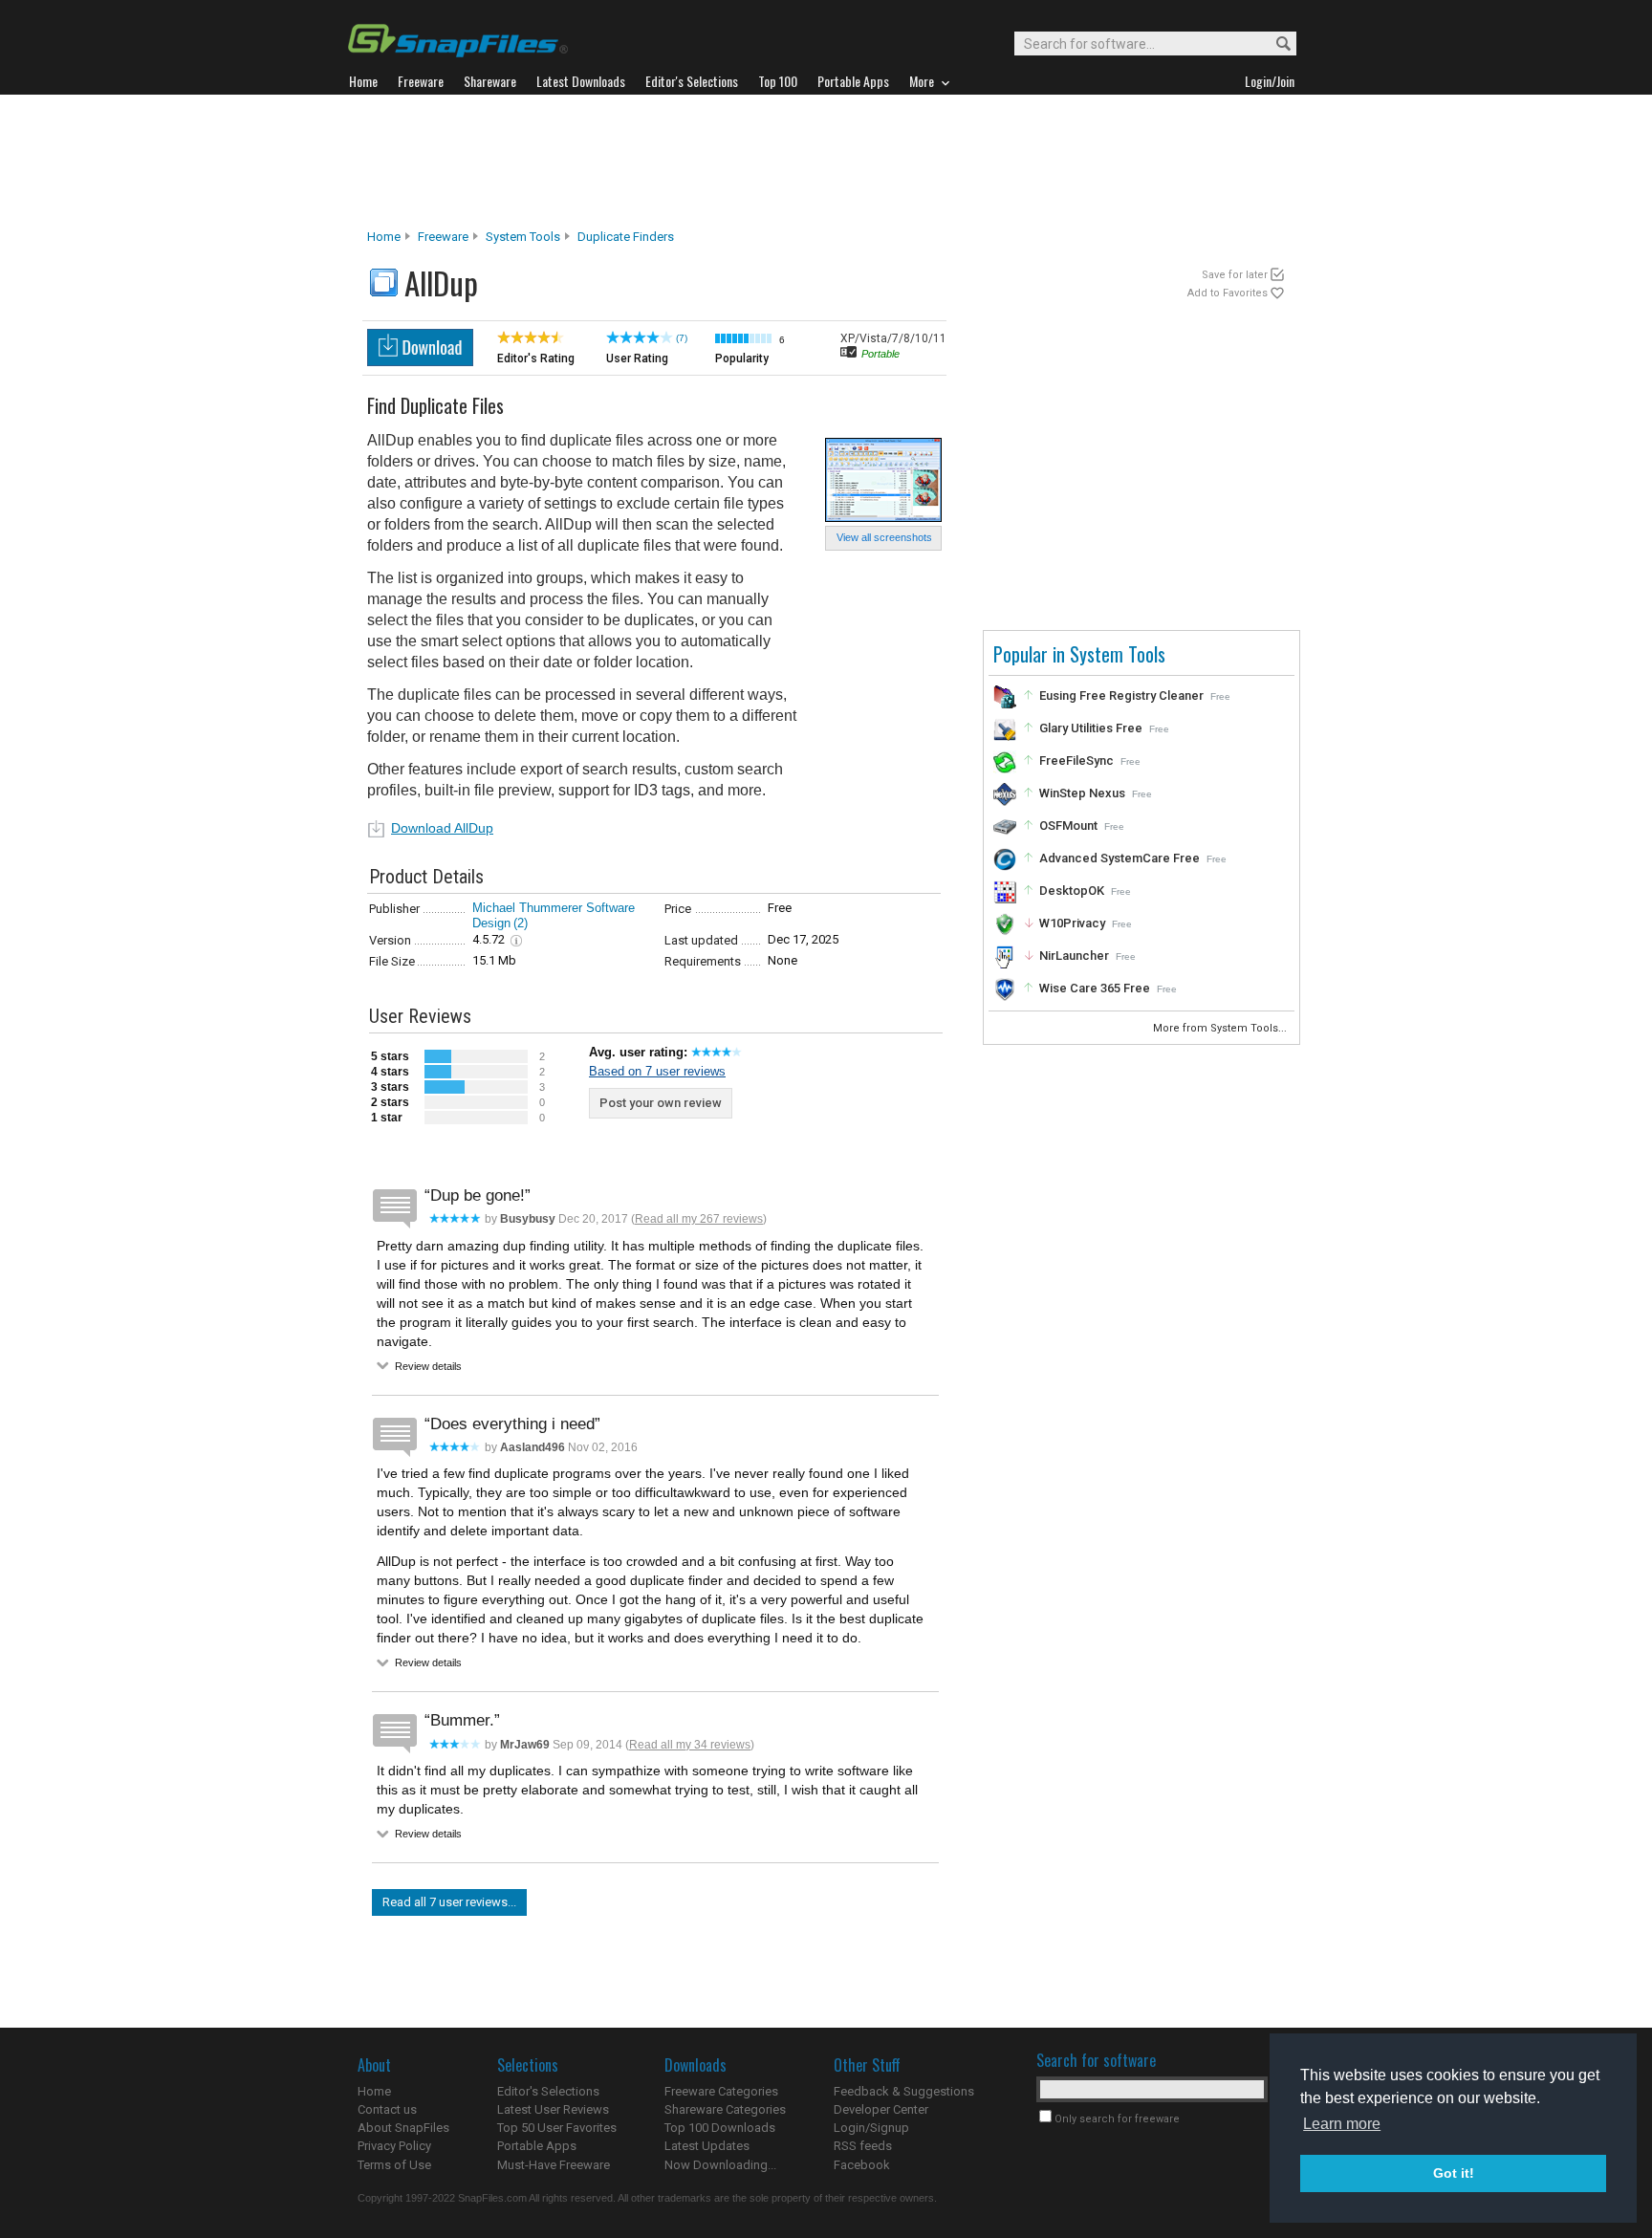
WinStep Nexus (1082, 793)
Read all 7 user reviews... (449, 1902)
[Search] (1275, 44)
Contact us (387, 2109)
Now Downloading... (720, 2165)
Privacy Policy (394, 2146)
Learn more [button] (1342, 2124)
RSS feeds (863, 2146)
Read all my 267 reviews (699, 1219)
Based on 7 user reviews (657, 1071)
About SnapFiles (403, 2128)
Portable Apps (537, 2146)
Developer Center (881, 2109)
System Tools (523, 237)
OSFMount (1068, 826)
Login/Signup (871, 2128)
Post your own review (661, 1103)
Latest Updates (707, 2146)
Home (384, 237)
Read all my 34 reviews (690, 1745)
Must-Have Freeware (554, 2165)
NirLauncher (1074, 956)
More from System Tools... (1221, 1028)
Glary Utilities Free (1091, 728)
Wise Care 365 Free (1095, 988)
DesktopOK (1072, 891)
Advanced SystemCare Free (1119, 858)
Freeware (443, 237)
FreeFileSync (1076, 760)
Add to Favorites (1228, 293)
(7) (682, 338)
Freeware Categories (721, 2091)
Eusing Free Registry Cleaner (1121, 695)
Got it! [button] (1454, 2173)
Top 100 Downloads (720, 2128)
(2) (521, 923)
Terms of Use (394, 2165)
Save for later (1235, 275)
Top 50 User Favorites (557, 2128)
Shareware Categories (725, 2109)
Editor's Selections (548, 2091)
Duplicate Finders (626, 237)
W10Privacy (1072, 923)
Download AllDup (442, 828)
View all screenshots (884, 537)
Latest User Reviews (553, 2109)
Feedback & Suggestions (904, 2091)
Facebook (862, 2165)
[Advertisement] (826, 162)
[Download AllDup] (420, 361)
